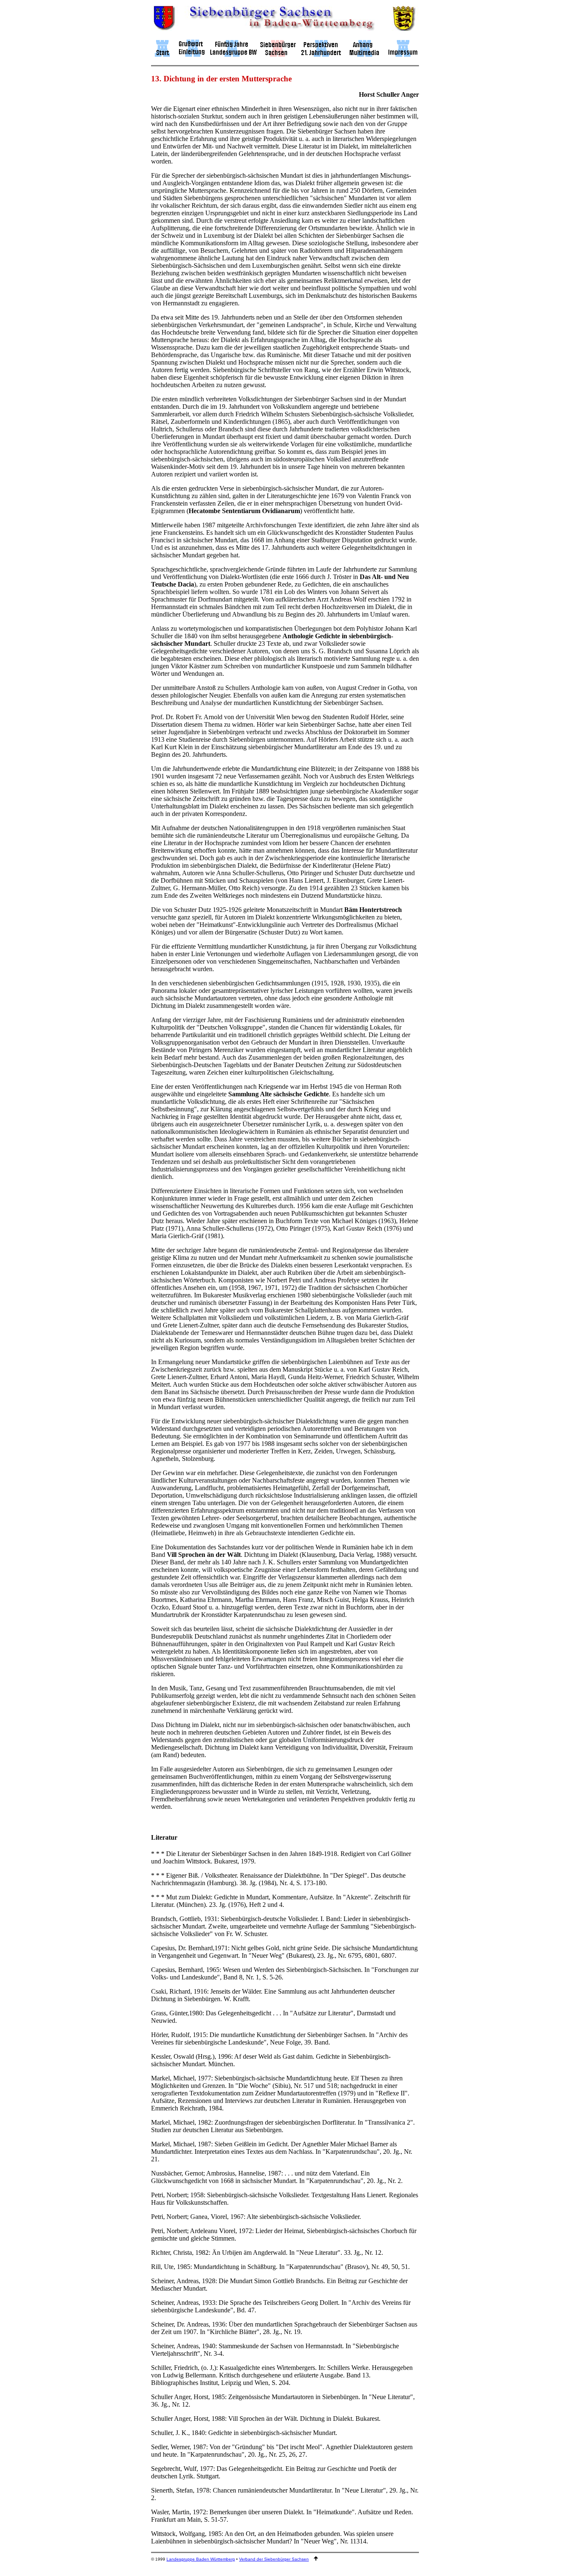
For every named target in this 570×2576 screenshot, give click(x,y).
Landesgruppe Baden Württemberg (201, 2559)
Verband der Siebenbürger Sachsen (274, 2559)
